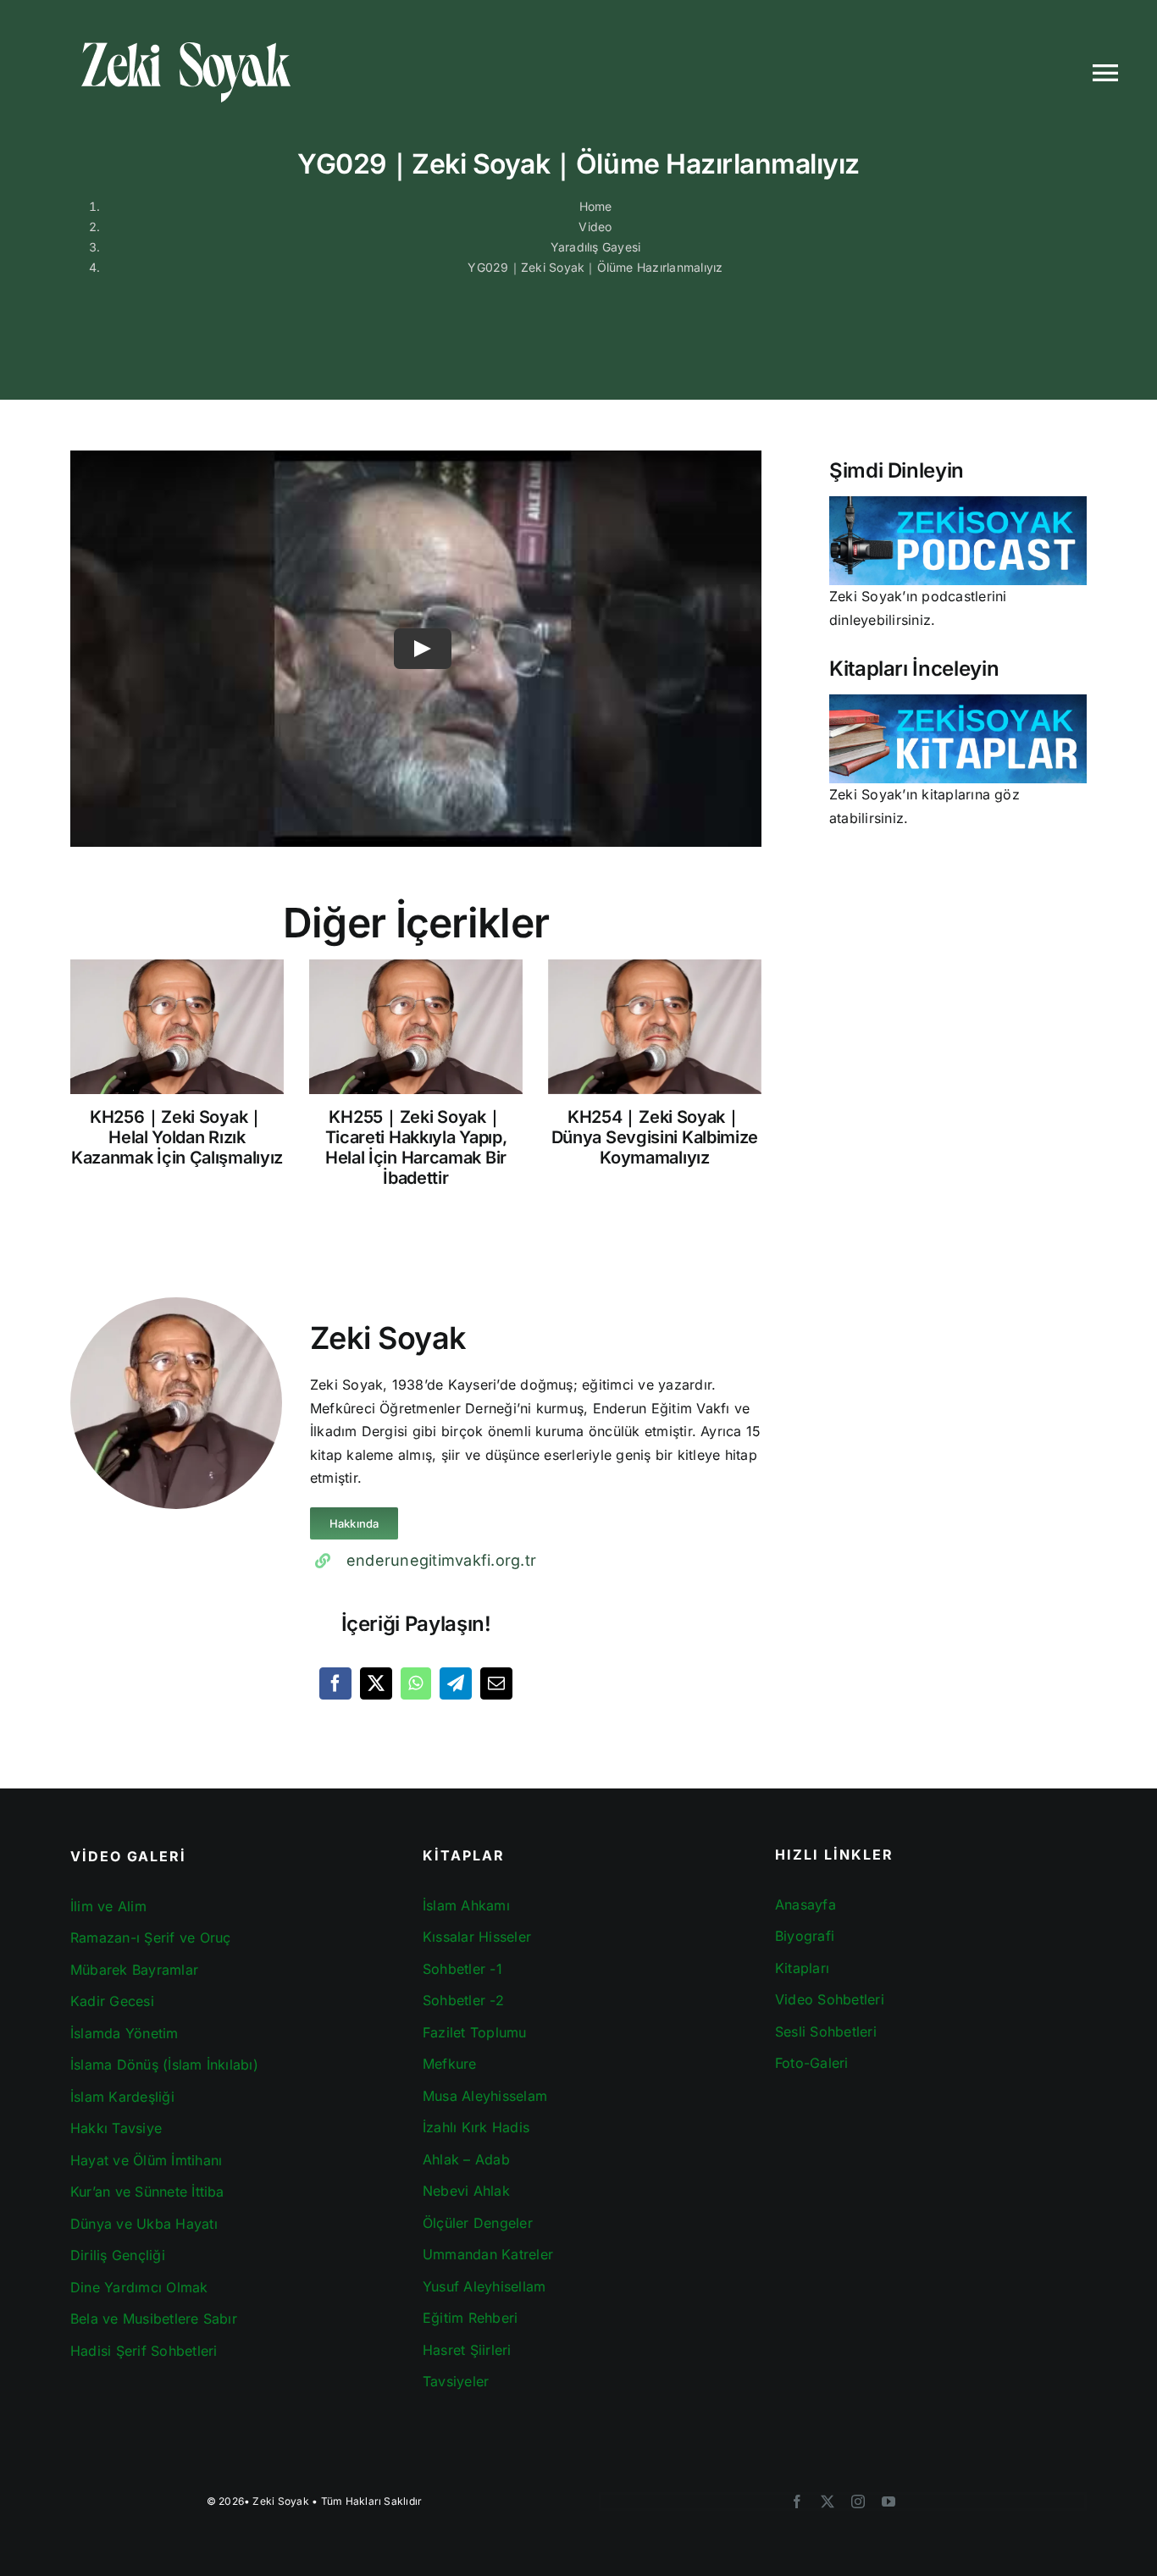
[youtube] (889, 2501)
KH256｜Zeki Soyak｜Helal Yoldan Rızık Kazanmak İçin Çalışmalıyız (177, 1137)
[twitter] (828, 2501)
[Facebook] (335, 1683)
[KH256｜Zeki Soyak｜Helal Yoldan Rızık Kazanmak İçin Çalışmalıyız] (177, 1027)
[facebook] (797, 2501)
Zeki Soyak (280, 2501)
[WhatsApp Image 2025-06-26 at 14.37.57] (958, 701)
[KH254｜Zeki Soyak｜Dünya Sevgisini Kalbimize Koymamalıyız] (655, 1027)
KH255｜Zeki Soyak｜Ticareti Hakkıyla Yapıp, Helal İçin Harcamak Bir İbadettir (416, 1147)
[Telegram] (456, 1683)
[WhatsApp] (415, 1683)
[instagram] (858, 2501)
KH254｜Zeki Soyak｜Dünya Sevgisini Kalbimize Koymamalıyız (655, 1137)
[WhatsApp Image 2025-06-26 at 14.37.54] (958, 503)
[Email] (496, 1683)
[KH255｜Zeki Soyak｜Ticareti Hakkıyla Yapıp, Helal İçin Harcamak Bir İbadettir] (416, 1027)
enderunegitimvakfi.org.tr (441, 1560)
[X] (376, 1683)
